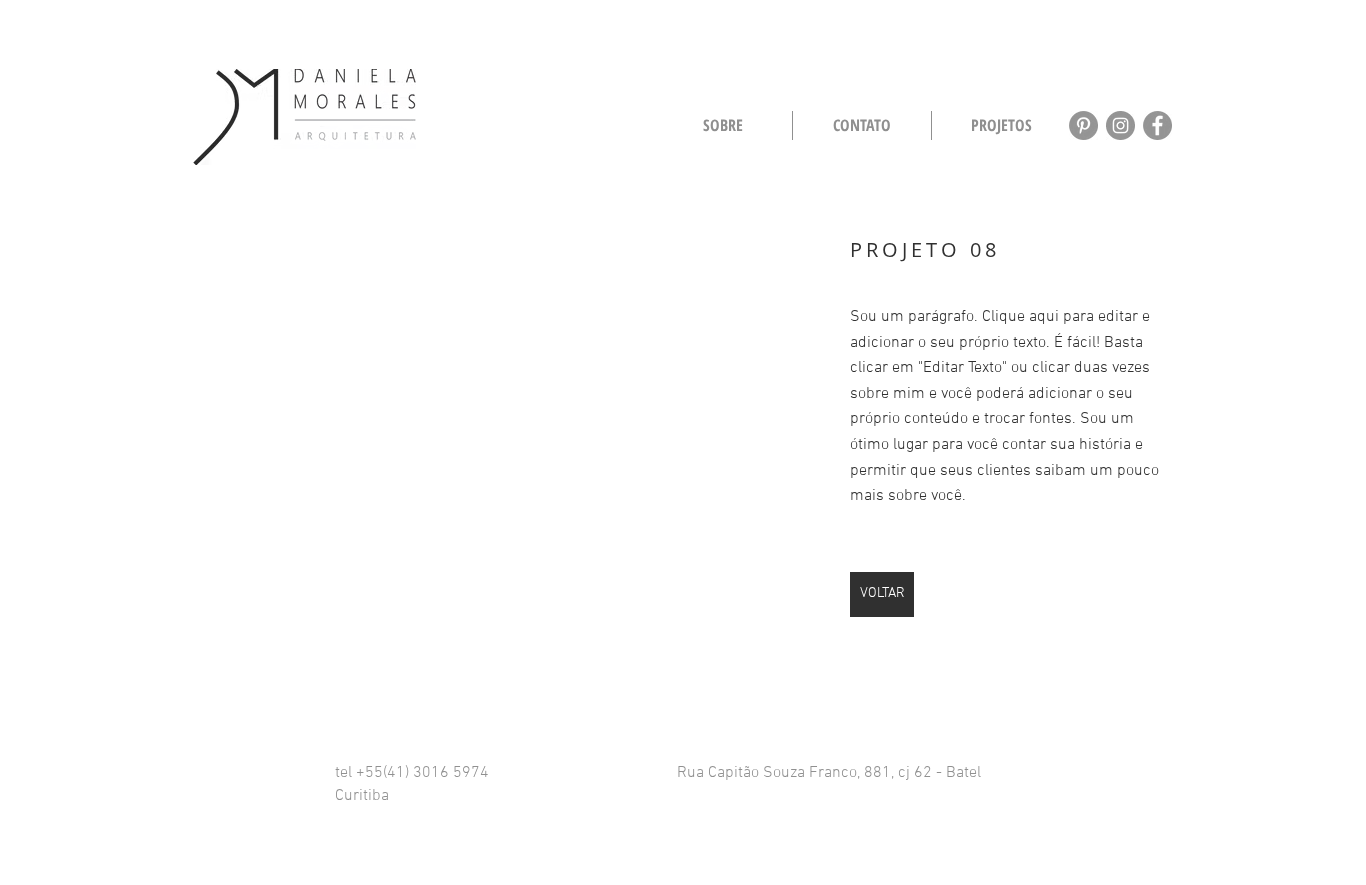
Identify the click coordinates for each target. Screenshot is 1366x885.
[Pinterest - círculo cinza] (1083, 125)
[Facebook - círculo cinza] (1157, 125)
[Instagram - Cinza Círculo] (1120, 125)
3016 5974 (449, 773)
